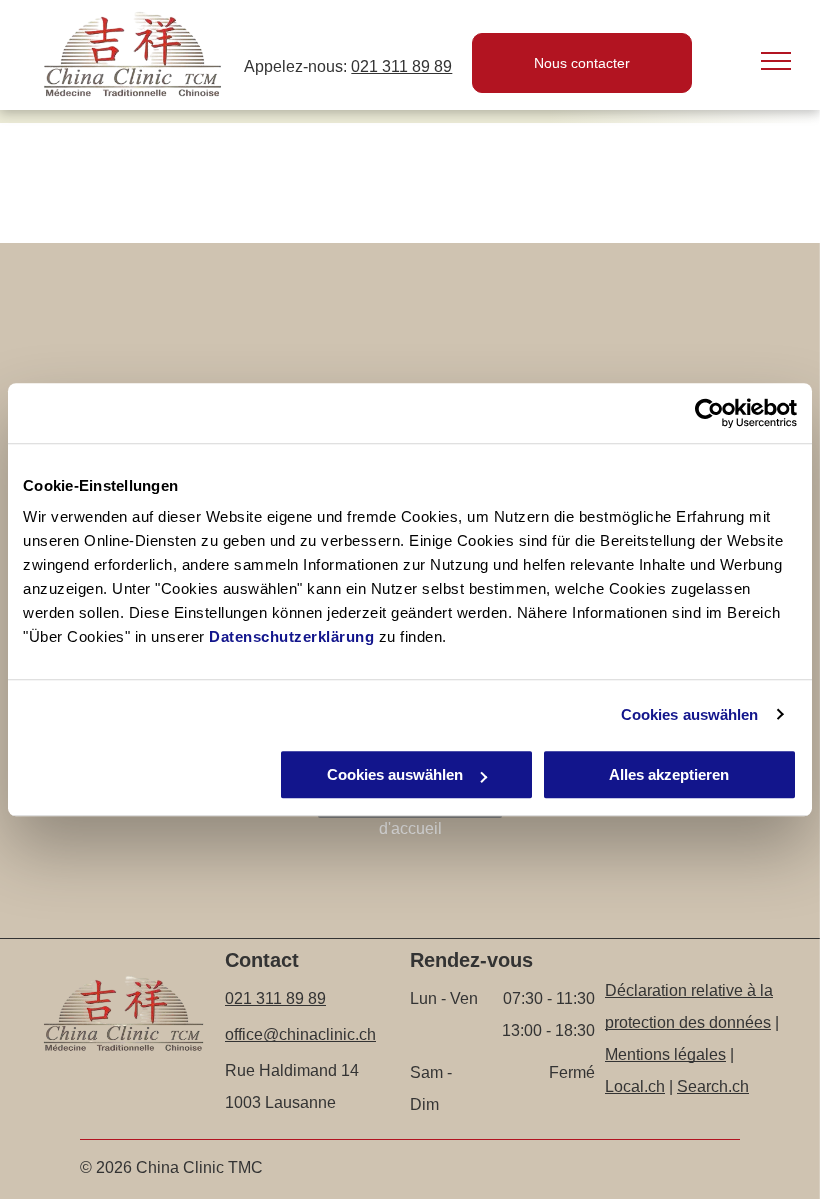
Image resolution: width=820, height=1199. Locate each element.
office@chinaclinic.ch (300, 1034)
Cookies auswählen (690, 714)
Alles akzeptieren (669, 774)
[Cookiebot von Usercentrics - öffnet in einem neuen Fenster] (709, 413)
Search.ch (713, 1086)
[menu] (776, 61)
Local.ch (635, 1086)
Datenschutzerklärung (291, 636)
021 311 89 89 (401, 66)
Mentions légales (665, 1054)
